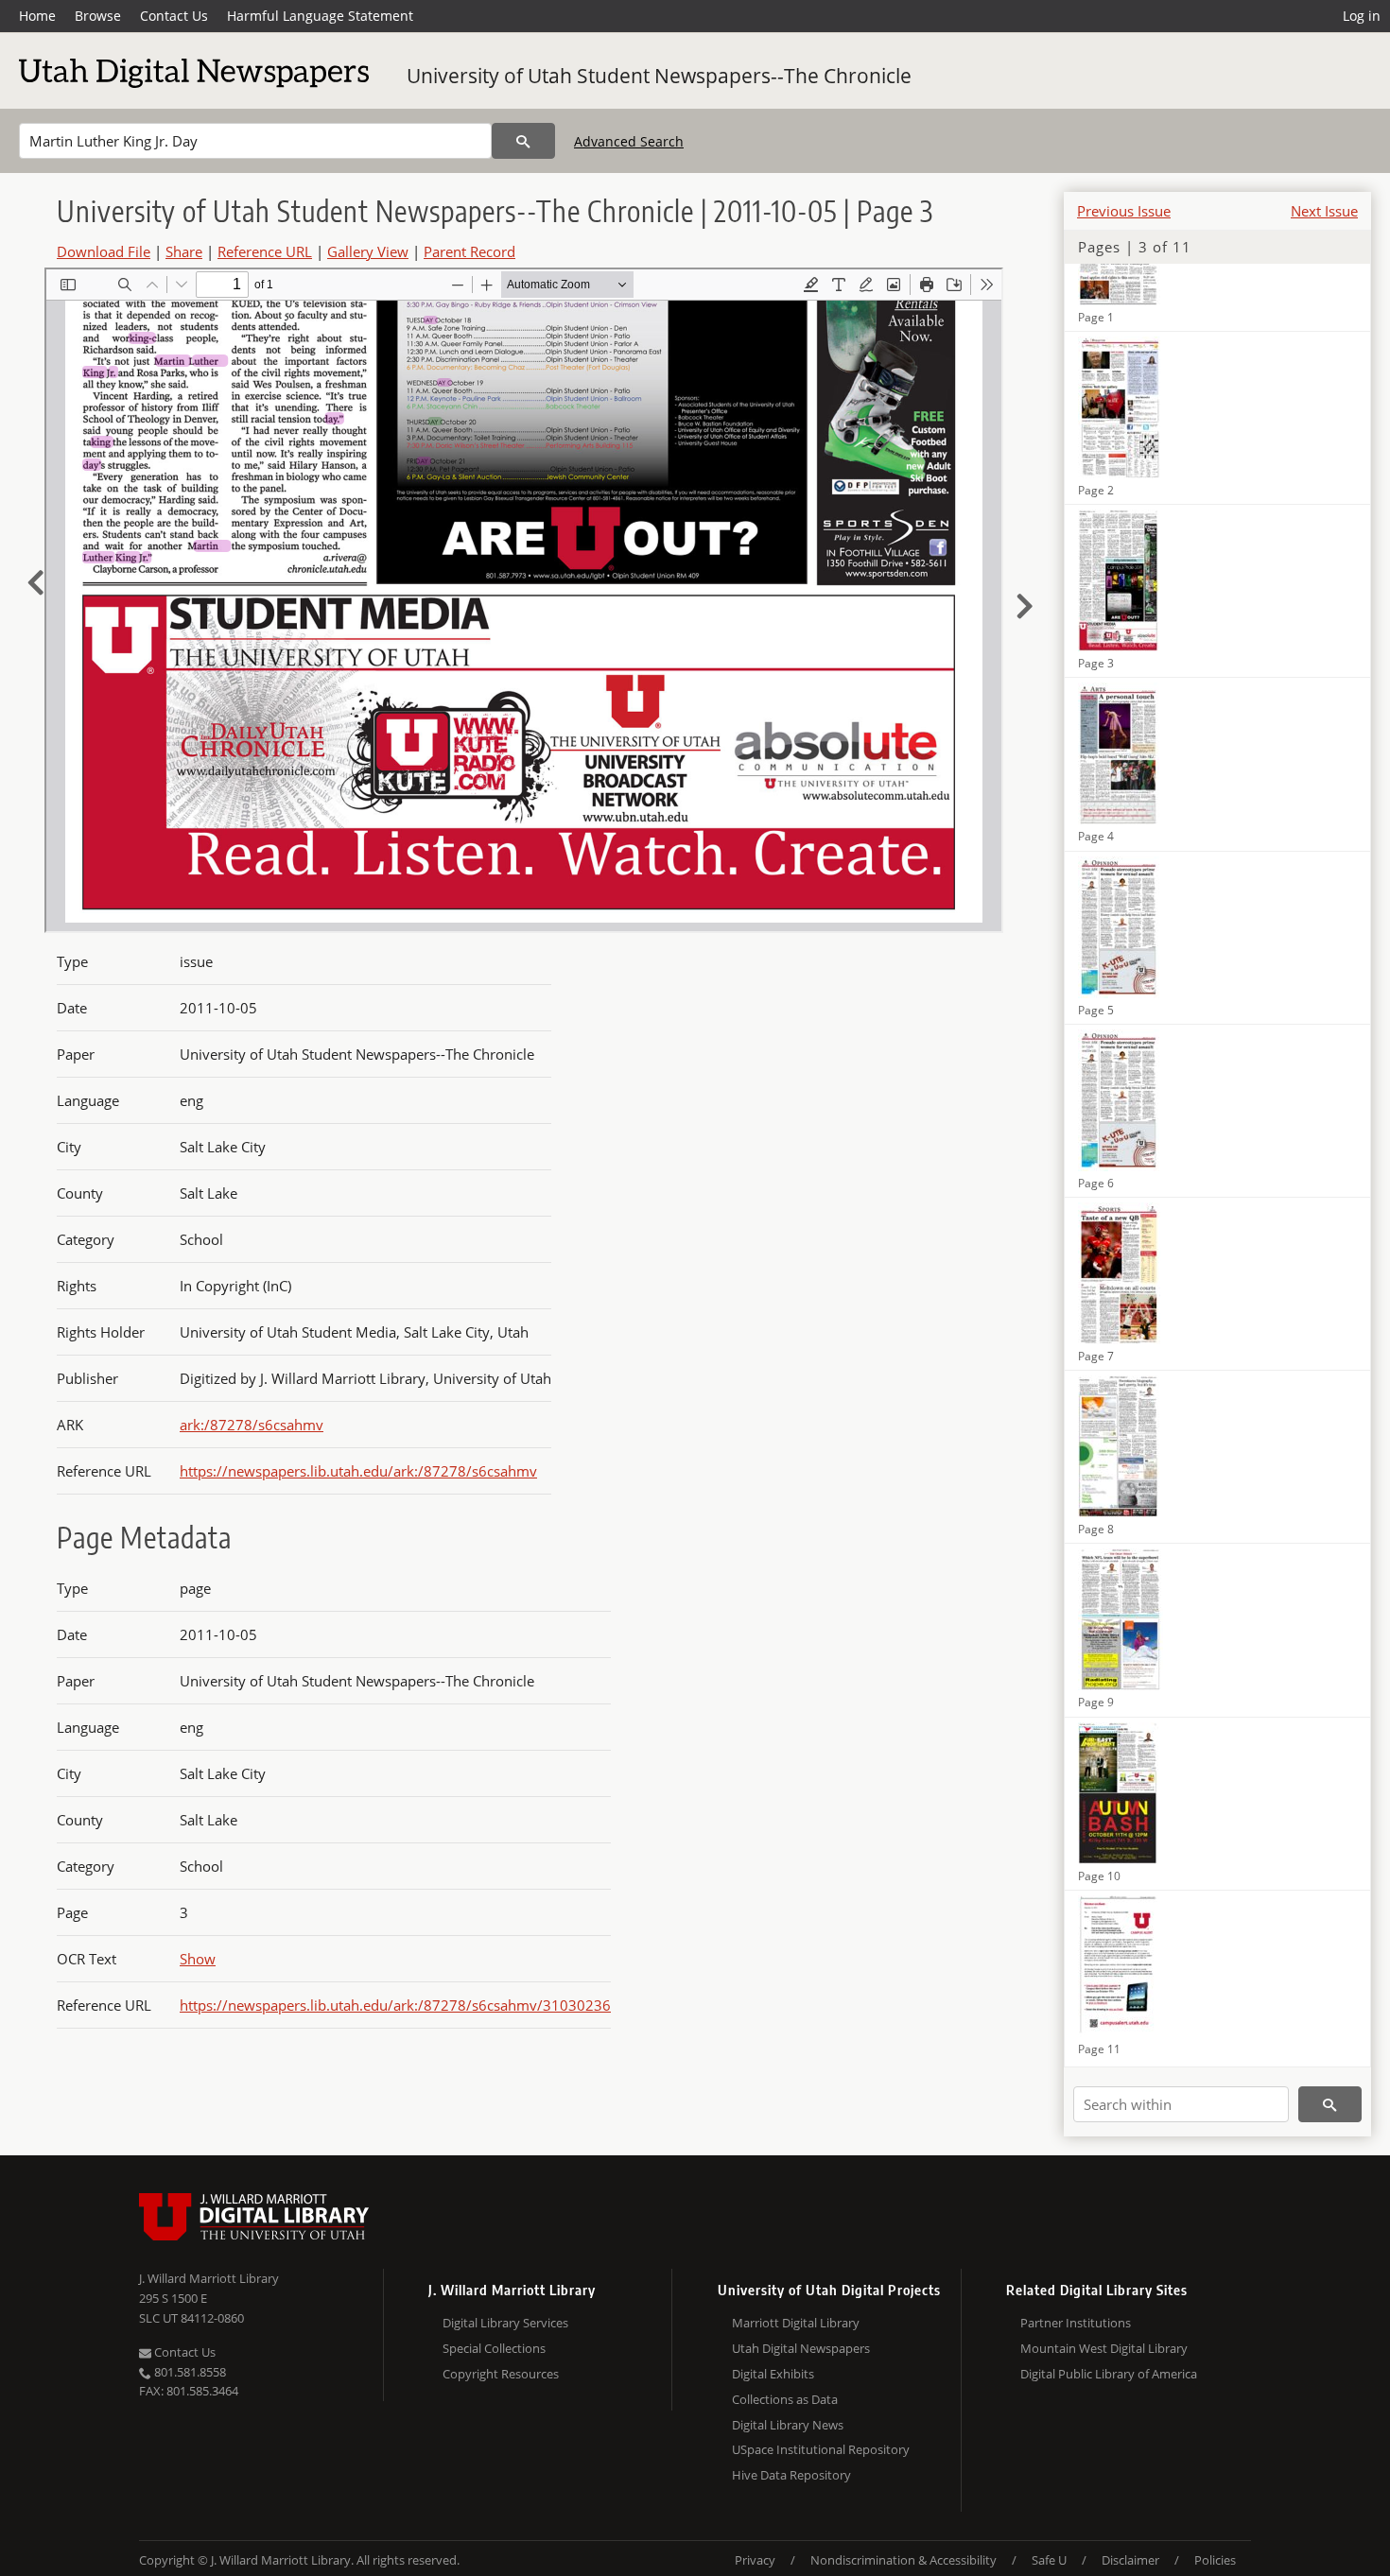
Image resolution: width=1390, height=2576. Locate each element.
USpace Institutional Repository (821, 2449)
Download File (104, 251)
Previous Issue (1124, 211)
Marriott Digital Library (796, 2323)
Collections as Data (785, 2399)
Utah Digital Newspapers (801, 2348)
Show (198, 1959)
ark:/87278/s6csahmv (252, 1425)
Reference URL (265, 251)
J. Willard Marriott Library (209, 2278)
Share (184, 251)
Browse (98, 16)
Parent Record (469, 251)
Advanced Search (629, 141)
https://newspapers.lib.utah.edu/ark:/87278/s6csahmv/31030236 (395, 2005)
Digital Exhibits (773, 2374)
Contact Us (174, 16)
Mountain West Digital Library (1104, 2348)
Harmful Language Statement (320, 16)
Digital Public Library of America (1109, 2374)
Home (37, 16)
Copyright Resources (501, 2374)
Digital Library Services (505, 2323)
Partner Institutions (1076, 2323)
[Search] (523, 141)
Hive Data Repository (791, 2475)
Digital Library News (788, 2425)
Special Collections (494, 2348)
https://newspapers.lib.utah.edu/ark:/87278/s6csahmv (358, 1471)
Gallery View (368, 251)
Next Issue (1324, 211)
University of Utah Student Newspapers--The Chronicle (659, 76)
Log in (1362, 16)
